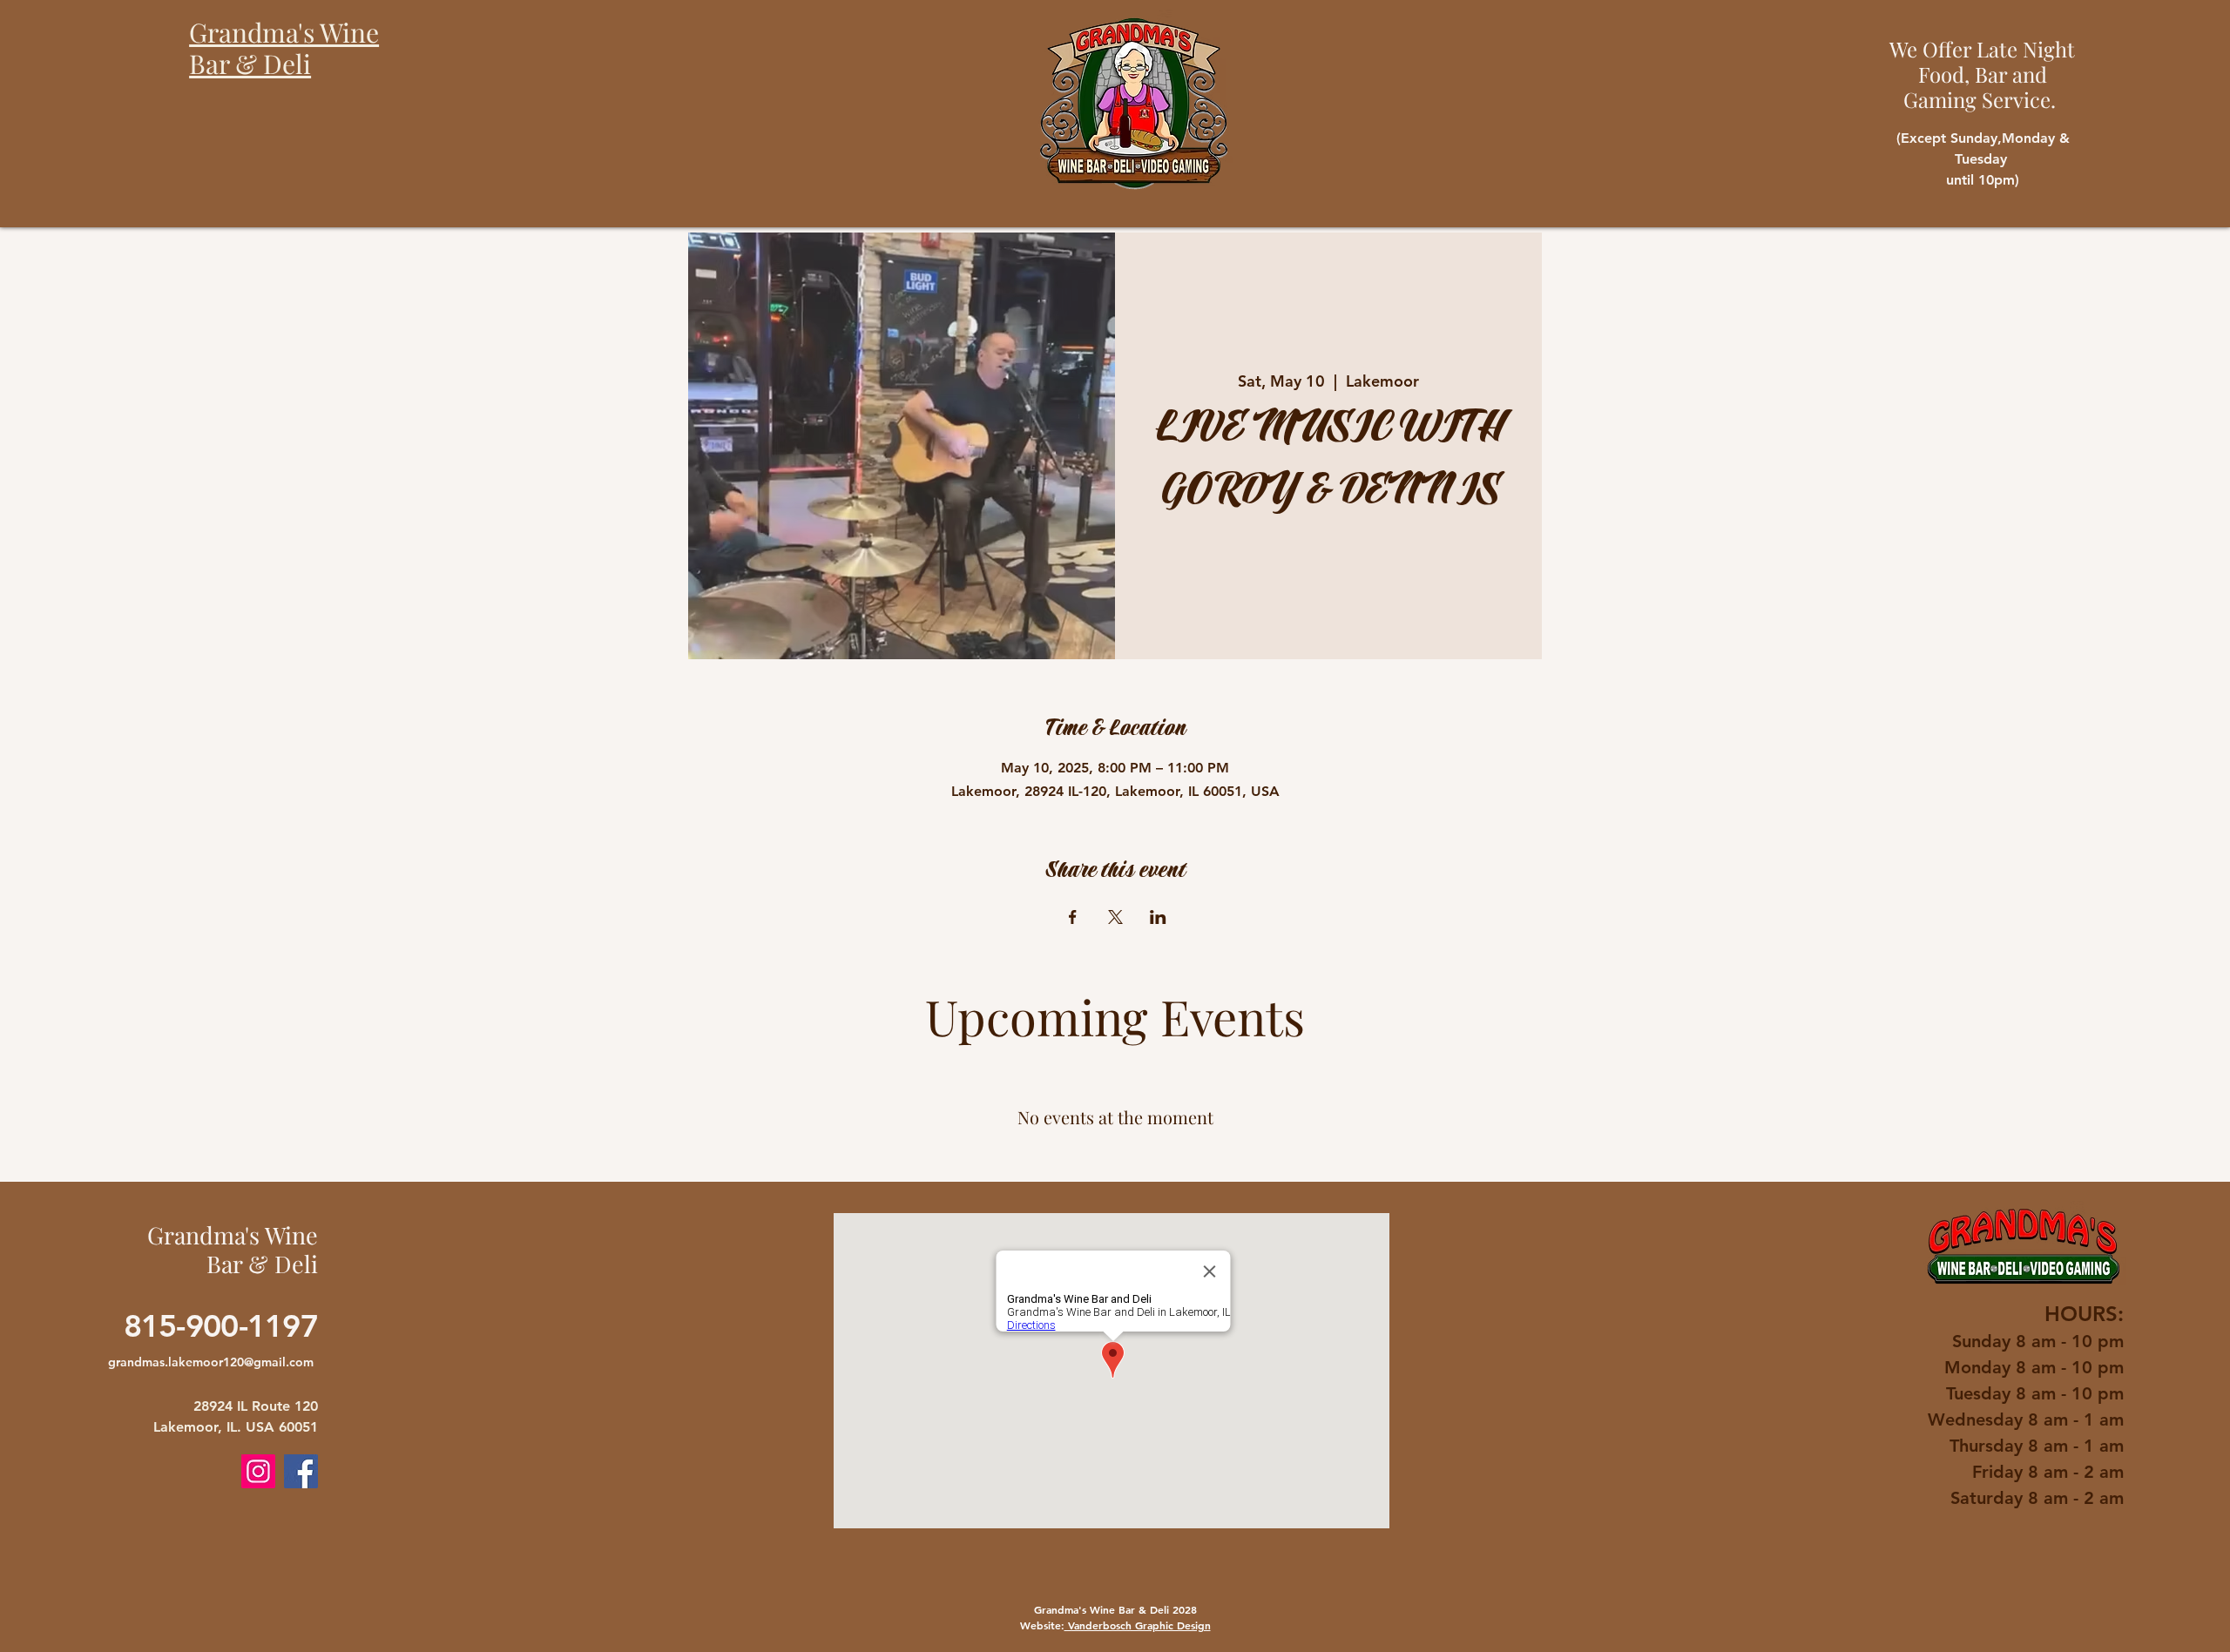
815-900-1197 (221, 1326)
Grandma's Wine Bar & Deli (233, 1249)
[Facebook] (301, 1471)
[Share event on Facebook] (1073, 917)
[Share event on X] (1115, 917)
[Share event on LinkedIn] (1158, 917)
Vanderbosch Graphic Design (1138, 1625)
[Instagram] (258, 1471)
